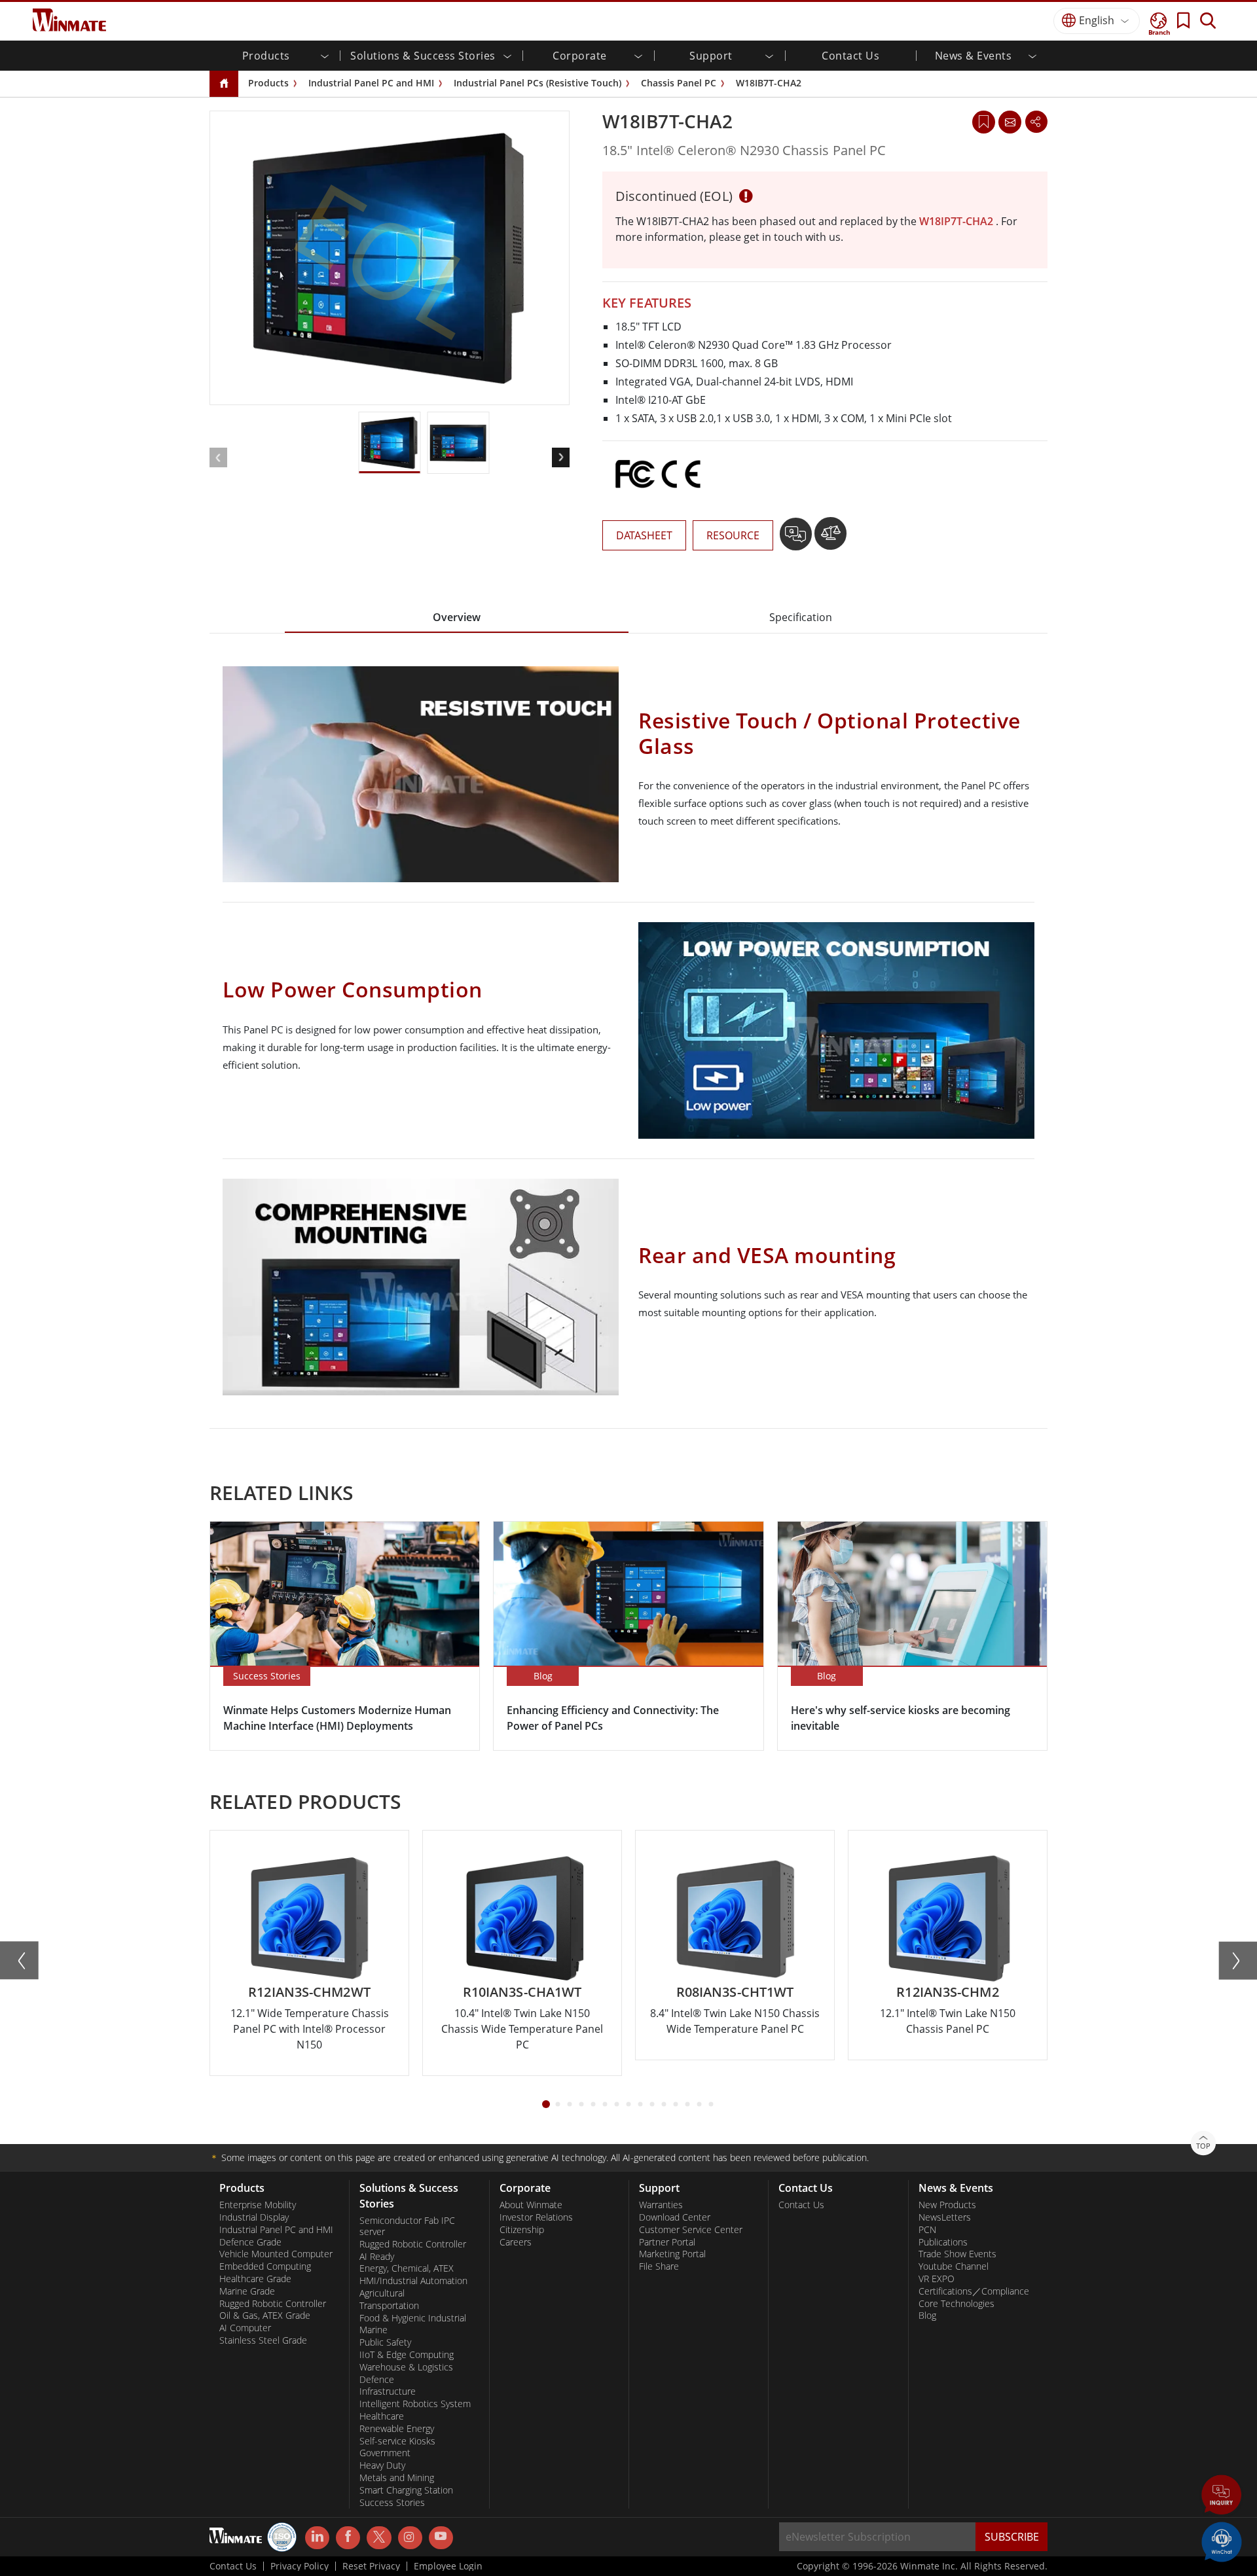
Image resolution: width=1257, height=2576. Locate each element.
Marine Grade (247, 2291)
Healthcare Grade (255, 2279)
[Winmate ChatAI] (1222, 2541)
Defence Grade (250, 2242)
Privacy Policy (300, 2566)
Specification (801, 617)
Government (385, 2453)
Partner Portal (667, 2242)
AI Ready (377, 2257)
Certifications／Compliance (974, 2291)
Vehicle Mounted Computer (276, 2254)
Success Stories (392, 2503)
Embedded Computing (265, 2266)
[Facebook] (348, 2538)
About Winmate (531, 2205)
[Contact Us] (1010, 122)
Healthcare (382, 2416)
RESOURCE (733, 535)
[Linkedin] (317, 2538)
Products (268, 83)
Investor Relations (536, 2217)
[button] (1222, 2496)
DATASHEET (644, 535)
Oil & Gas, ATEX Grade (265, 2316)
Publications (943, 2242)
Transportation (389, 2306)
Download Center (675, 2217)
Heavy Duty (382, 2465)
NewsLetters (945, 2217)
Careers (516, 2242)
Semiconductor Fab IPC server (407, 2226)
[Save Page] (984, 121)
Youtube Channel (954, 2266)
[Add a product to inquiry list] (797, 539)
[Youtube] (441, 2538)
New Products (947, 2205)
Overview (457, 617)
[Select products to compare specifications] (830, 539)
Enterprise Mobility (258, 2205)
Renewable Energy (397, 2429)
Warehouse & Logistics (406, 2367)
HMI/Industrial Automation (413, 2281)
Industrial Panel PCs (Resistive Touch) (537, 83)
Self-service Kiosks (397, 2441)
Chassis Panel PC (679, 83)
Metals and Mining (397, 2478)
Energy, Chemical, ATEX (407, 2268)
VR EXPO (937, 2279)
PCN (927, 2230)
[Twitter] (379, 2537)
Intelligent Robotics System (415, 2404)
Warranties (661, 2205)
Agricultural (382, 2293)
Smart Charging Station (406, 2490)
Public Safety (385, 2342)
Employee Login (448, 2566)
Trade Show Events (957, 2254)
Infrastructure (388, 2391)
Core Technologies (956, 2304)
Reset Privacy (371, 2566)
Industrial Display (254, 2217)
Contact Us (850, 56)
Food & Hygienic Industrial (413, 2318)
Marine (373, 2330)
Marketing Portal (672, 2254)
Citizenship (522, 2230)
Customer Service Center (691, 2230)
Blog (927, 2316)
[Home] (224, 84)
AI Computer (245, 2328)
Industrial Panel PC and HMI (371, 83)
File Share (659, 2266)
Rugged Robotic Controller (273, 2304)
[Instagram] (410, 2538)
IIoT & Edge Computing (407, 2355)
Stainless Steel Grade (263, 2340)
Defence (377, 2380)
